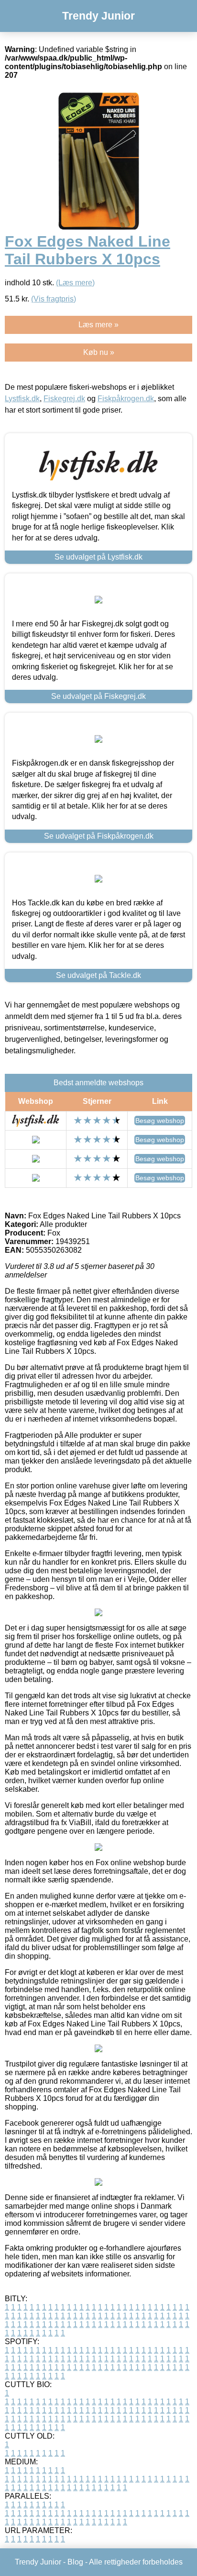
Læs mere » (98, 325)
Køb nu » (99, 352)
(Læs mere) (75, 283)
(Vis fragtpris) (54, 299)
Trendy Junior (98, 16)
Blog (75, 2562)
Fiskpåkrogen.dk (126, 399)
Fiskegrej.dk (64, 399)
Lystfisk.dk (22, 399)
